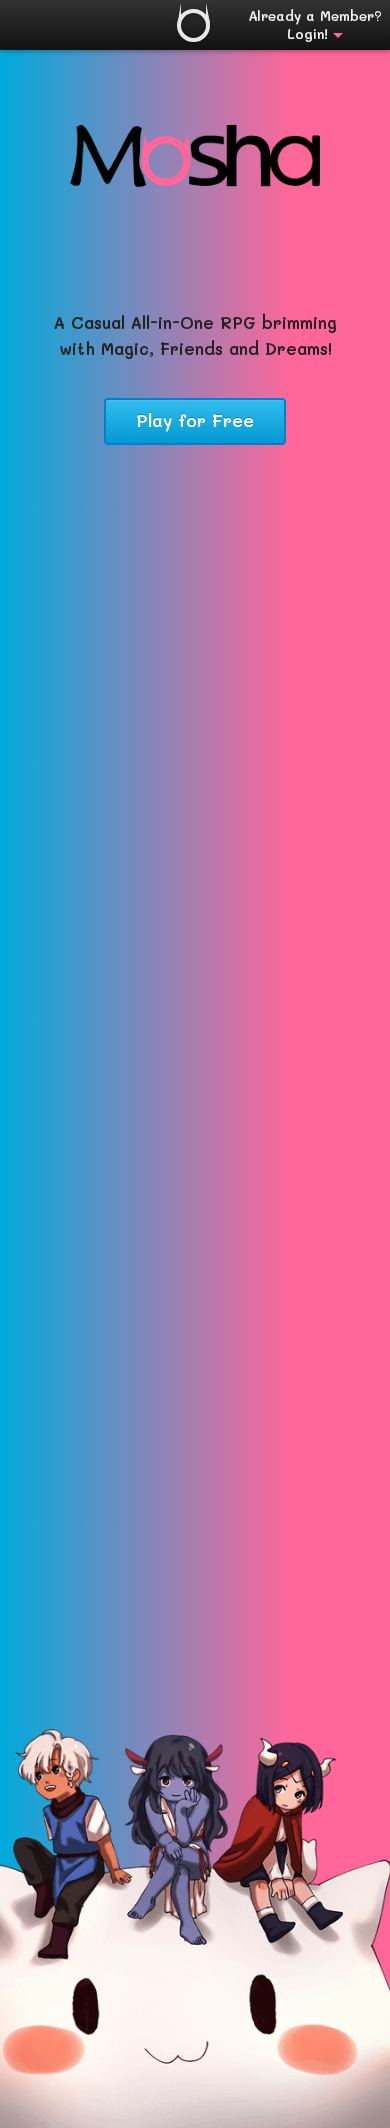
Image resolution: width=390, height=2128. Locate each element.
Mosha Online (193, 25)
